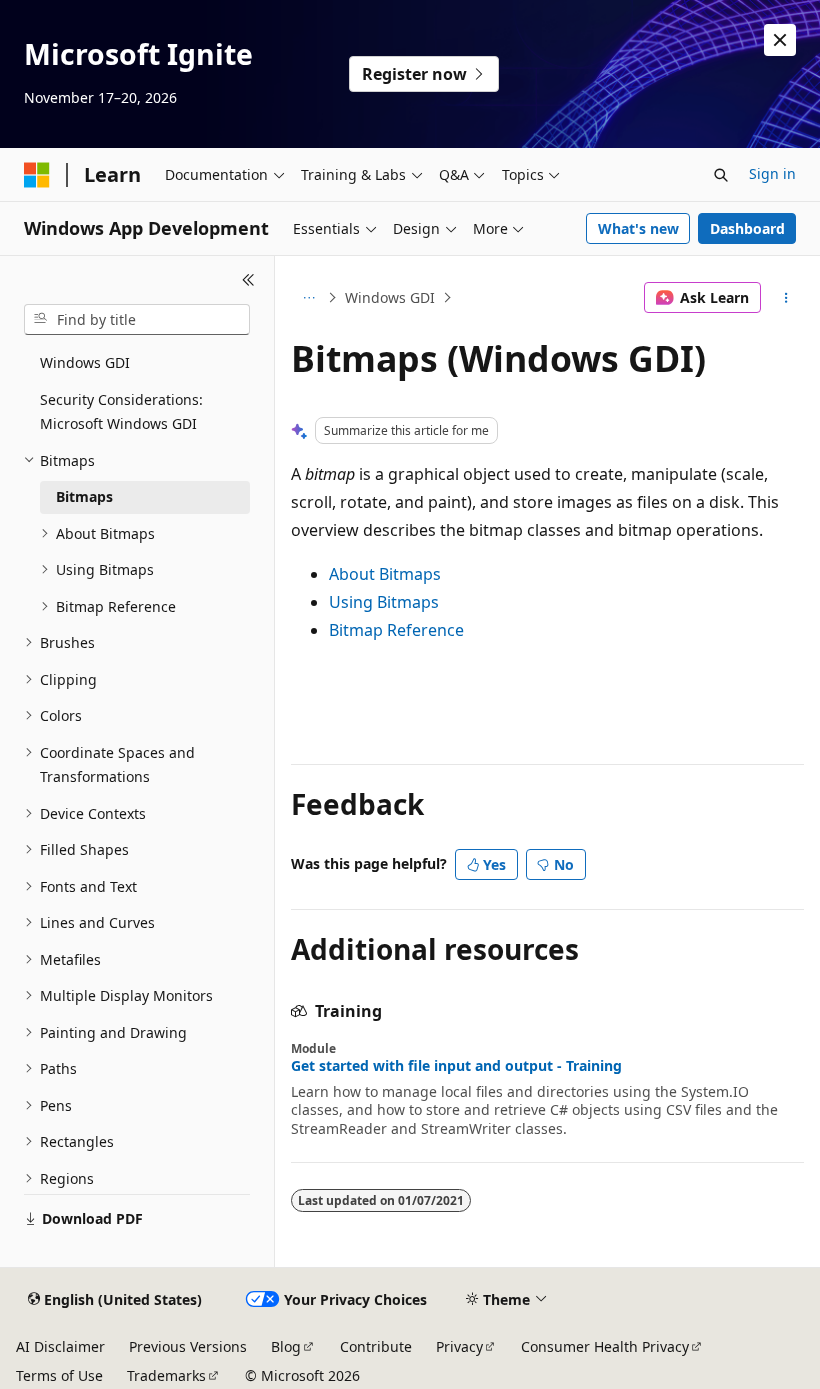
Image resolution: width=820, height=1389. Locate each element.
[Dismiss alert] (780, 40)
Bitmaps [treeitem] (84, 496)
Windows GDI (390, 297)
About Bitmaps (385, 574)
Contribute (376, 1346)
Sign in (772, 173)
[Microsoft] (37, 175)
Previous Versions (188, 1346)
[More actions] (786, 298)
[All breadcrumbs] (308, 298)
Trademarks (166, 1375)
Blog (286, 1346)
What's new (638, 228)
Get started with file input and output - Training (456, 1066)
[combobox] (137, 320)
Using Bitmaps (384, 602)
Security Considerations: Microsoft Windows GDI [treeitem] (121, 412)
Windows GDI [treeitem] (85, 362)
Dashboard (747, 228)
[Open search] (721, 175)
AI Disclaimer (60, 1346)
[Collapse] (248, 280)
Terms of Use (59, 1375)
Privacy (459, 1346)
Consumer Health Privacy (605, 1346)
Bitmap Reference (396, 630)
